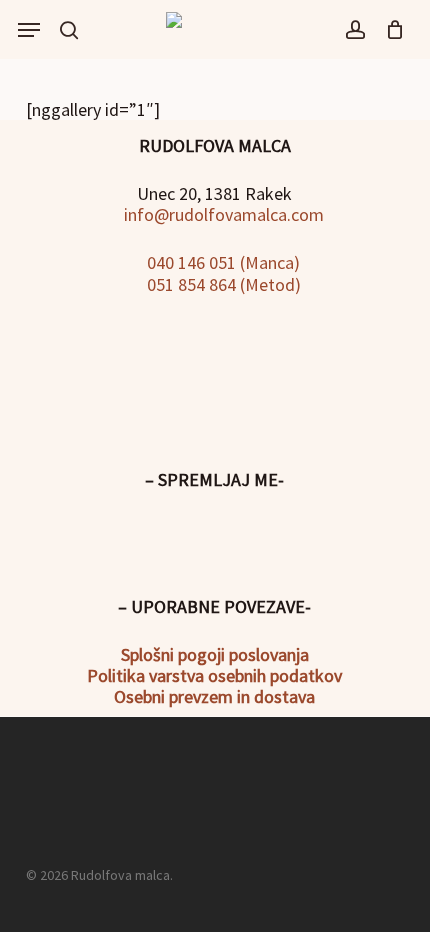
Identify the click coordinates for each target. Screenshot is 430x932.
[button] (29, 30)
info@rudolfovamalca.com (222, 214)
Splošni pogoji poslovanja (215, 654)
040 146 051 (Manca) (221, 262)
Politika (116, 675)
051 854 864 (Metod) (222, 284)
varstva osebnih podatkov (243, 675)
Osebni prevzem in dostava (214, 696)
